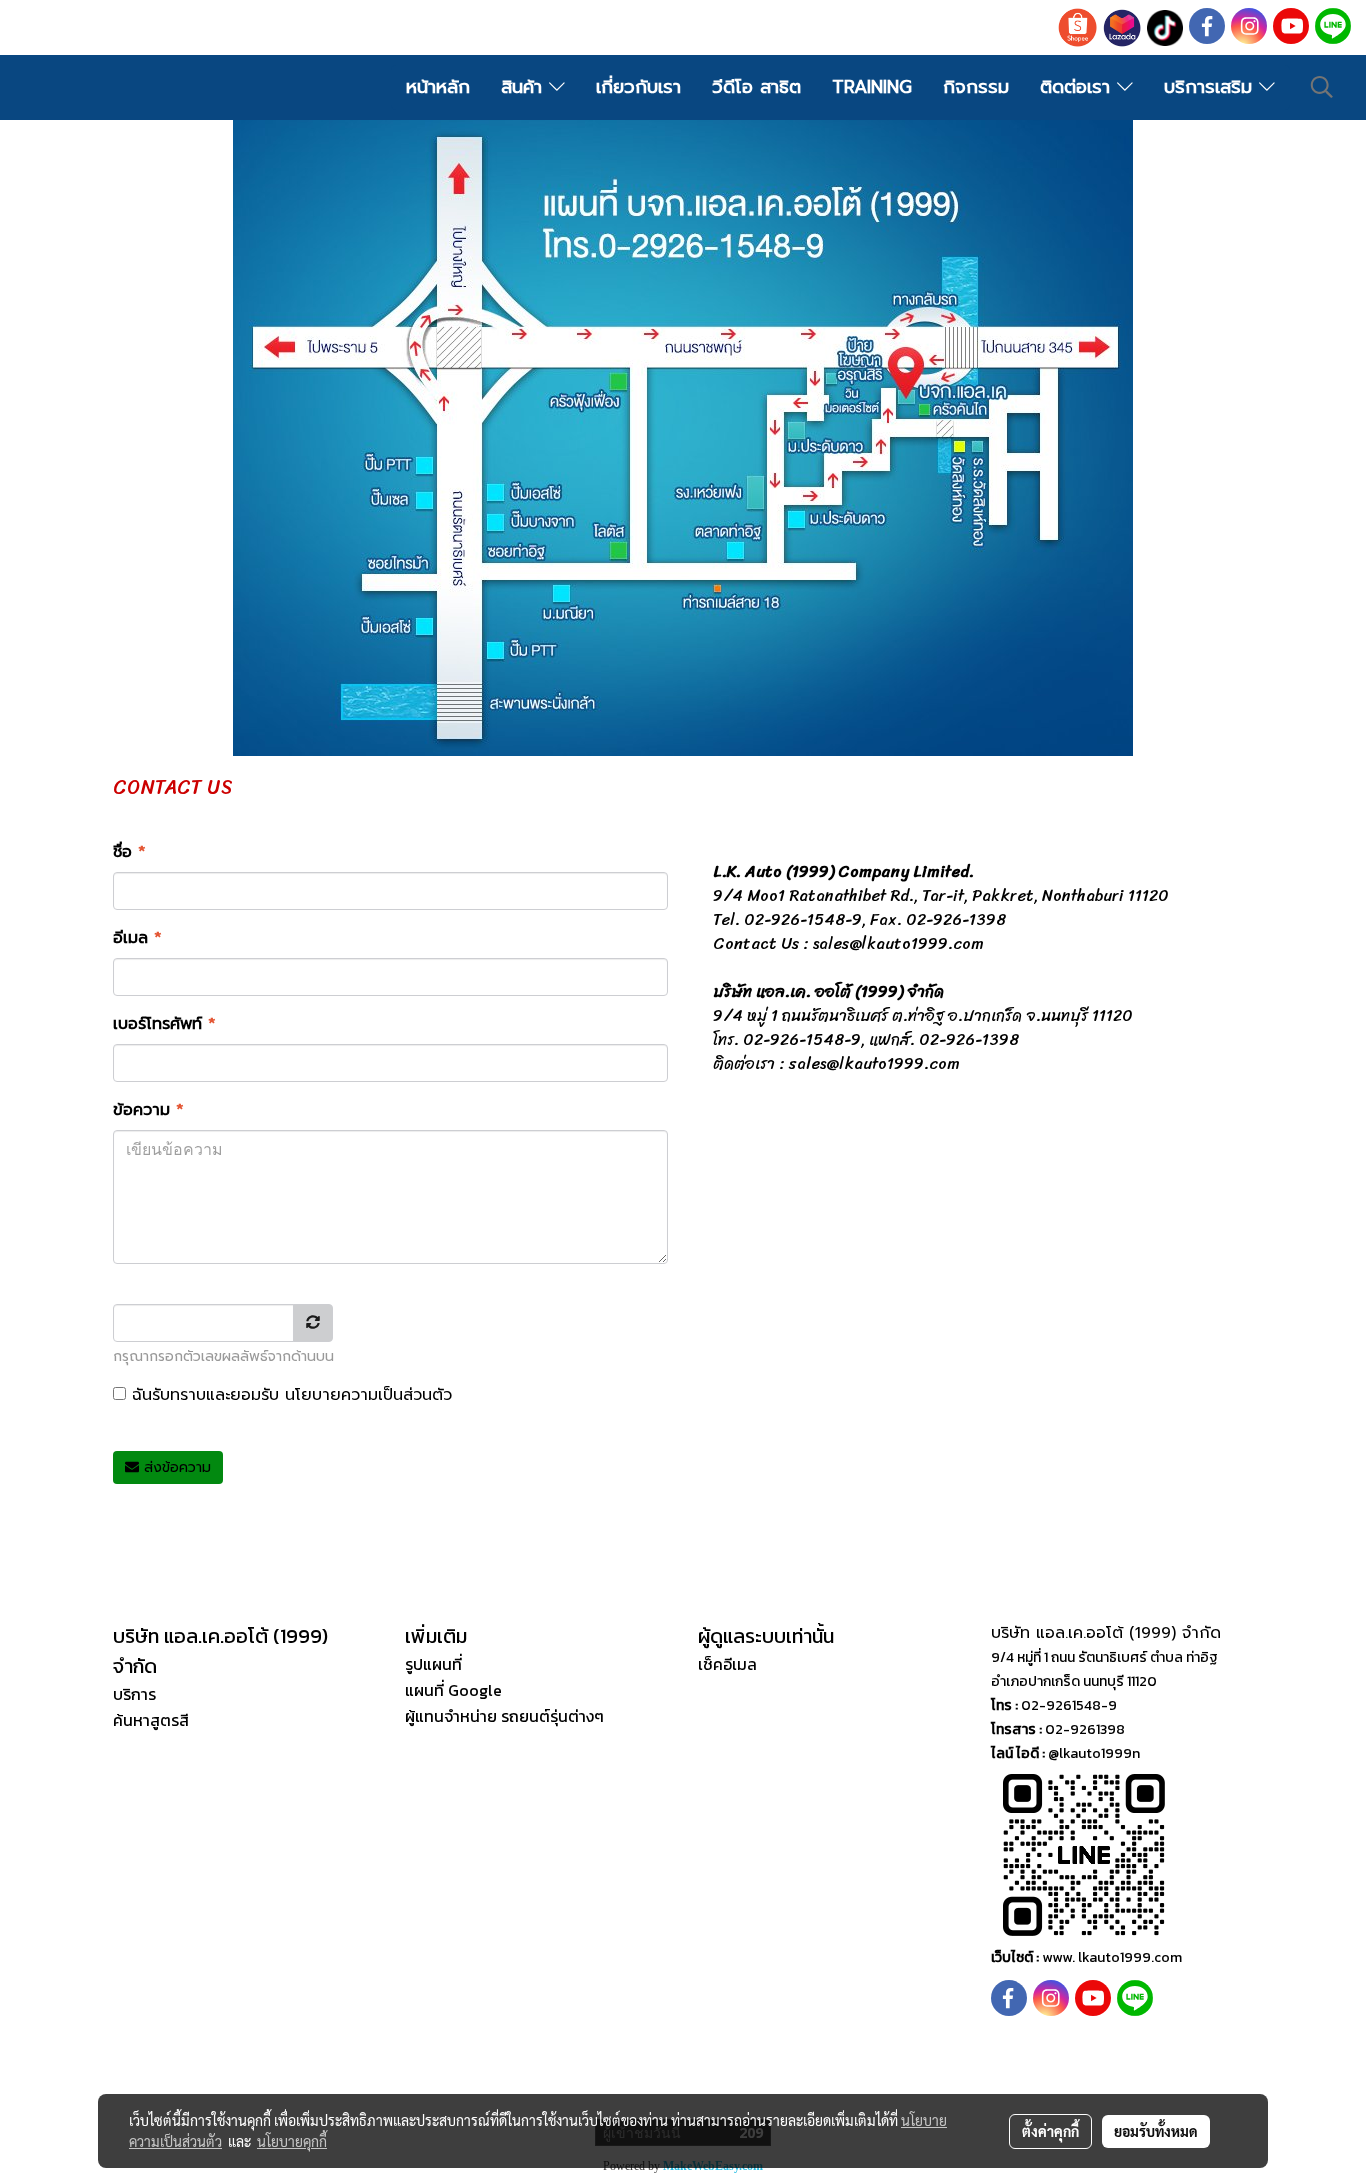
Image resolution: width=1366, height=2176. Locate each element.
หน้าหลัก (438, 87)
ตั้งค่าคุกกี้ (1050, 2131)
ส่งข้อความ (175, 1467)
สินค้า (525, 87)
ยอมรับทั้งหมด (1156, 2131)
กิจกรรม (976, 87)
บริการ (134, 1694)
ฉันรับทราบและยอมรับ (289, 1395)
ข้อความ (148, 1110)
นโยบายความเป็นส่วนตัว (368, 1395)
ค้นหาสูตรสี (151, 1720)
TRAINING (872, 87)
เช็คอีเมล (727, 1664)
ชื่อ (129, 852)
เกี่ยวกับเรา (638, 87)
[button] (1322, 87)
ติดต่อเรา (1078, 87)
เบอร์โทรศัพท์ (164, 1024)
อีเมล (137, 938)
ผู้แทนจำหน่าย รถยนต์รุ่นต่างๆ (504, 1716)
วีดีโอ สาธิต (756, 87)
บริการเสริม (1211, 87)
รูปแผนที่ (433, 1664)
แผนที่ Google (453, 1690)
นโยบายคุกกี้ (292, 2141)
